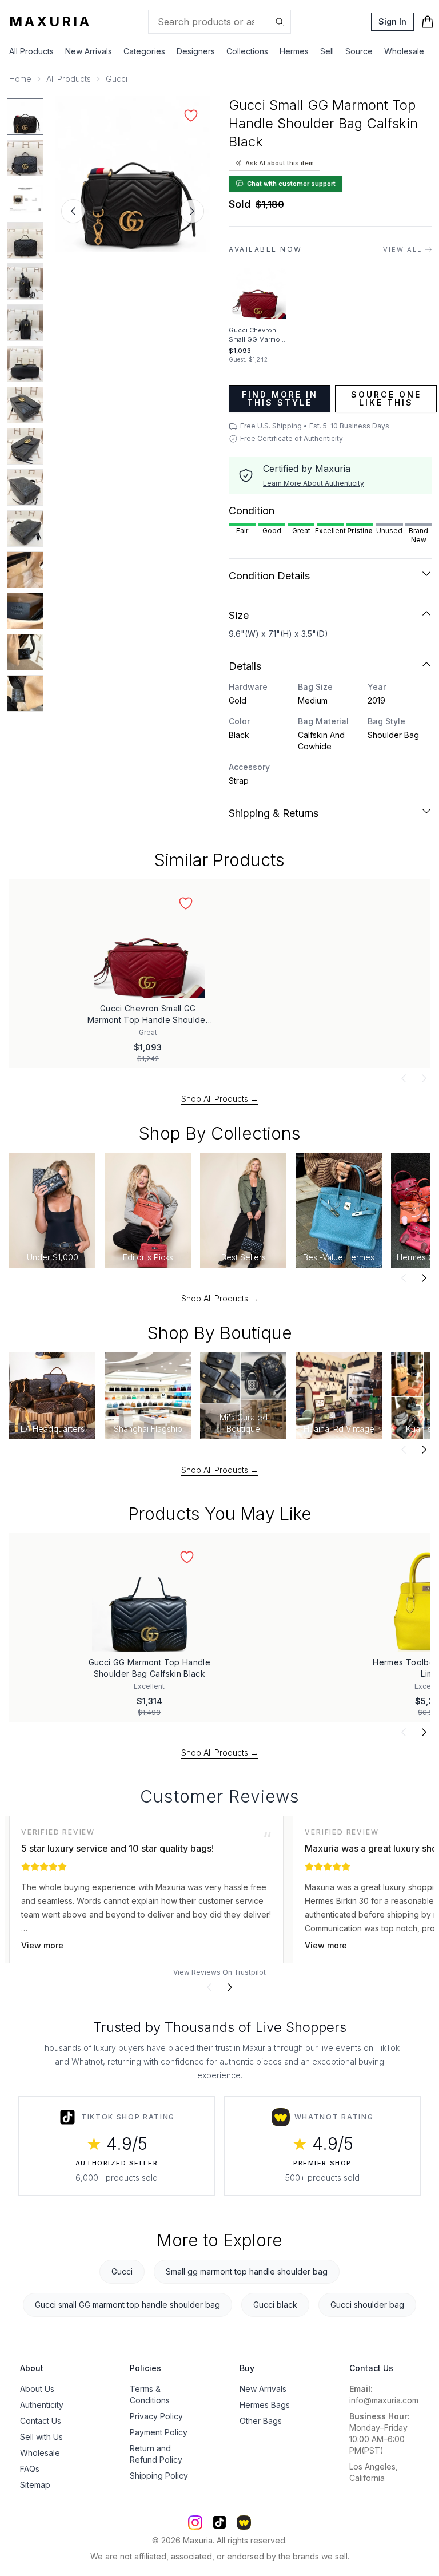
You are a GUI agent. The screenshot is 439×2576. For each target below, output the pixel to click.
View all (402, 249)
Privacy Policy (156, 2416)
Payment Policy (159, 2432)
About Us (37, 2389)
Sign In (392, 21)
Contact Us (41, 2421)
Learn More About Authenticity (314, 483)
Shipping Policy (159, 2476)
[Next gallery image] (192, 211)
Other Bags (261, 2421)
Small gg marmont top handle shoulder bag (247, 2271)
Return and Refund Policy (156, 2454)
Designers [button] (196, 51)
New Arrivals (89, 51)
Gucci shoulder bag (367, 2305)
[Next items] (424, 1078)
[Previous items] (404, 1078)
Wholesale (404, 51)
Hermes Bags (265, 2405)
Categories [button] (144, 51)
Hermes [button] (294, 51)
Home (20, 79)
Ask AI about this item (280, 163)
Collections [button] (247, 51)
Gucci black (275, 2305)
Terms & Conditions (150, 2394)
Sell (327, 51)
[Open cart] (428, 22)
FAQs (30, 2469)
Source (359, 51)
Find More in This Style (280, 398)
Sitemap (35, 2485)
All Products (31, 51)
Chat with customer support (291, 184)
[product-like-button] (191, 116)
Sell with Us (41, 2437)
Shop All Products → (220, 1099)
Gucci (117, 79)
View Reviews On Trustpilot (219, 1972)
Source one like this (386, 398)
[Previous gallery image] (73, 211)
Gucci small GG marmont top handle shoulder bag (127, 2305)
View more (42, 1945)
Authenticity (42, 2405)
